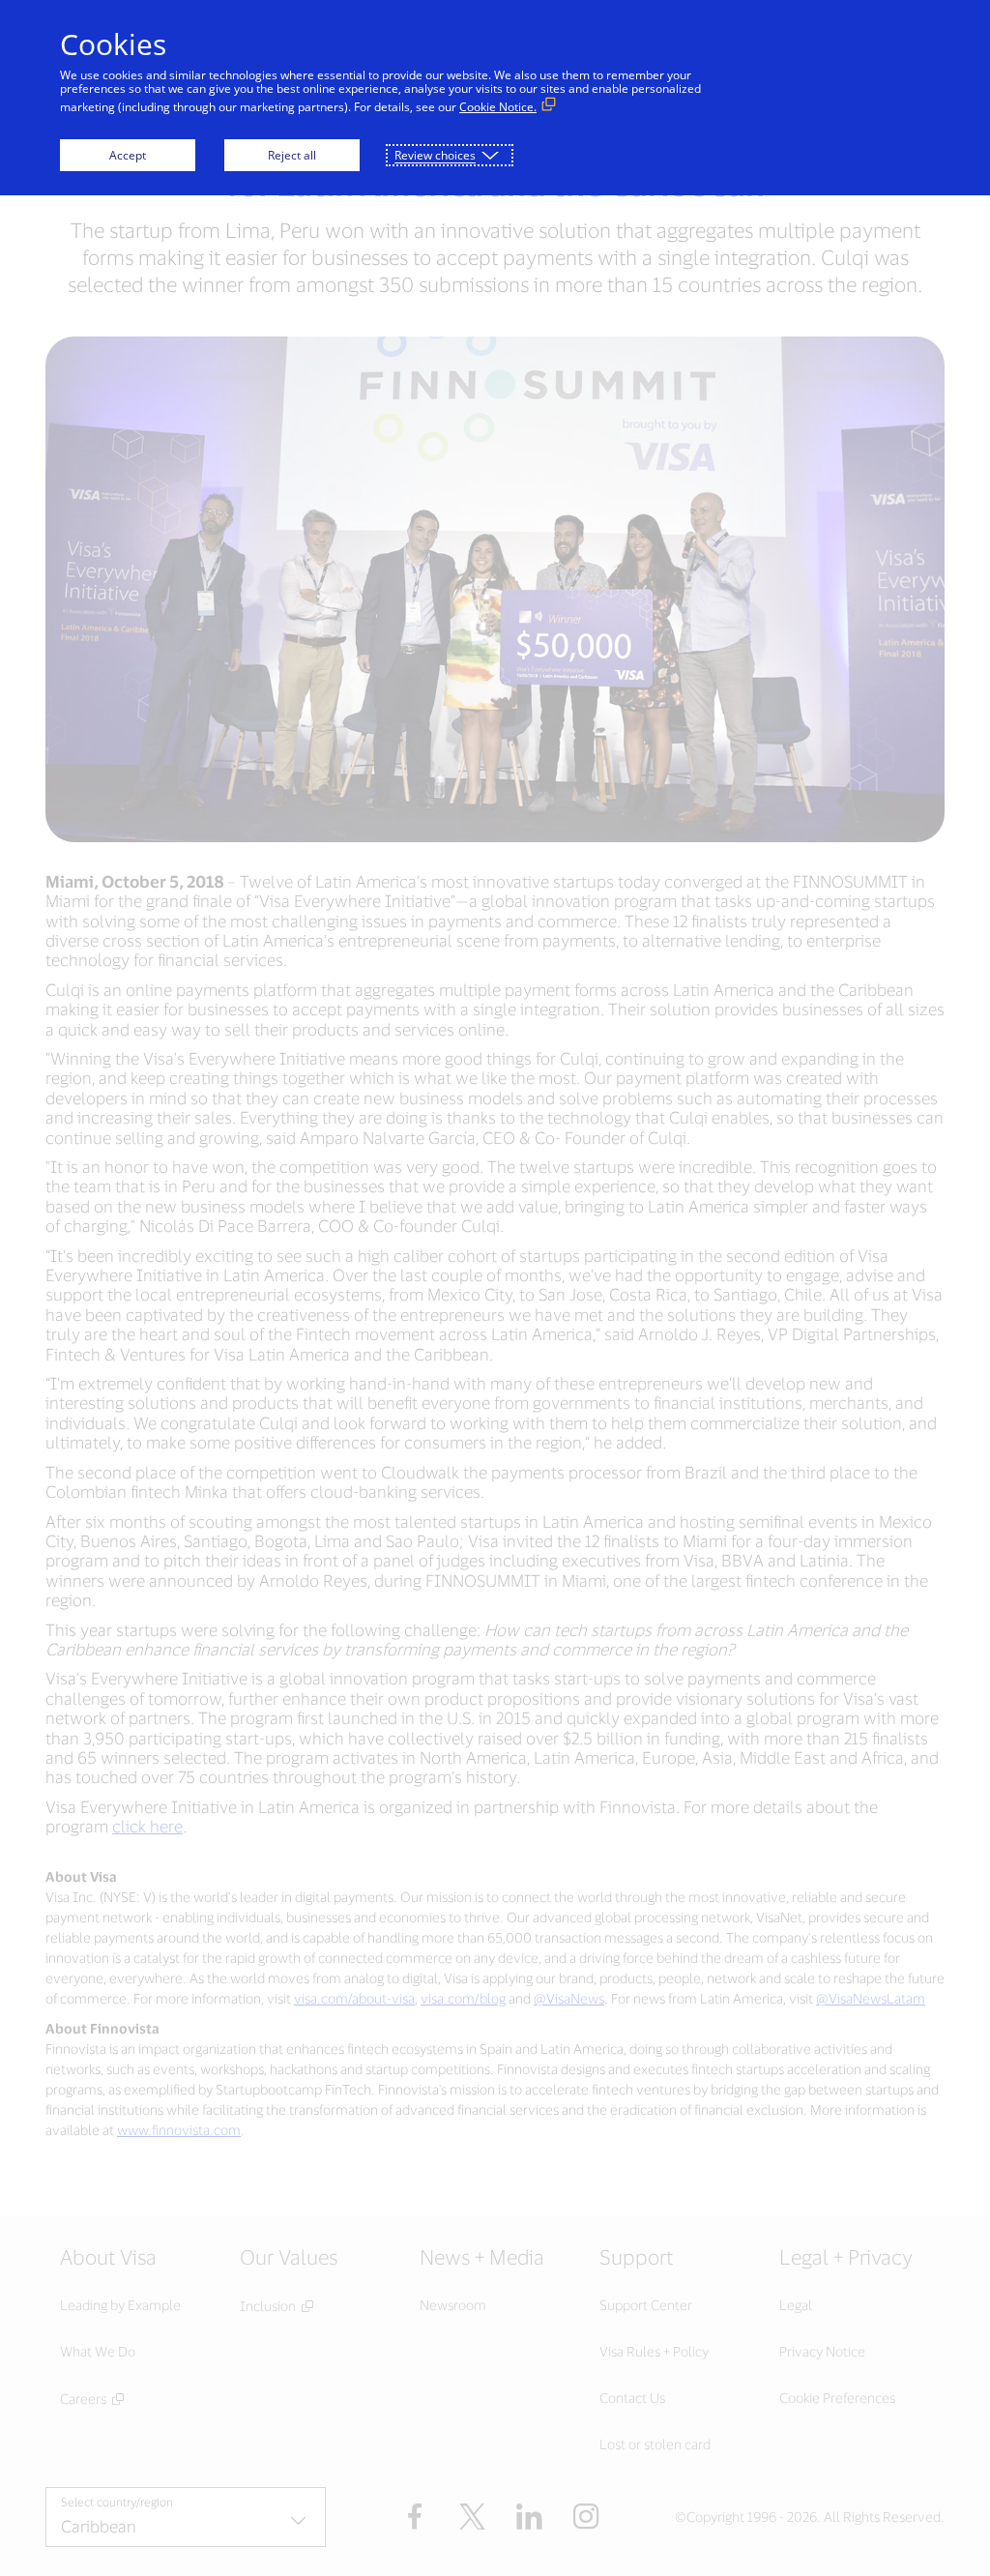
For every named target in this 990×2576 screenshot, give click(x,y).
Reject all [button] (292, 155)
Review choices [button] (435, 155)
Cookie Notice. (498, 107)
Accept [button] (128, 155)
